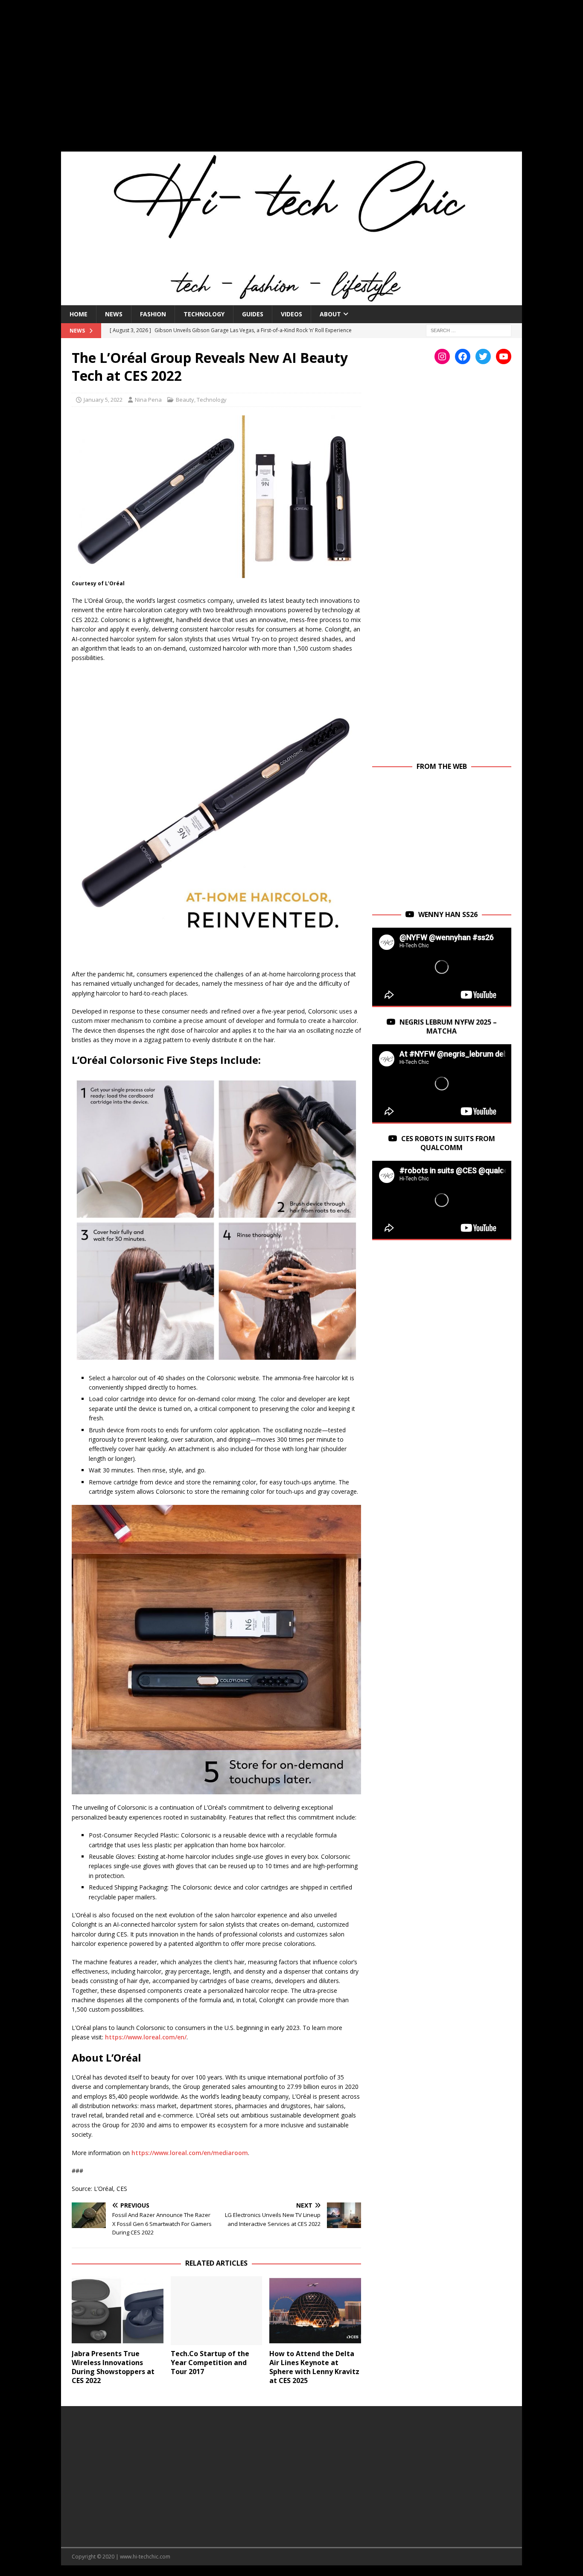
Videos (291, 314)
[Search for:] (469, 330)
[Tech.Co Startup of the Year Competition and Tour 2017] (217, 2311)
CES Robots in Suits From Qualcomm (448, 1143)
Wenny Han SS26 (448, 914)
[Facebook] (463, 356)
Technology (204, 314)
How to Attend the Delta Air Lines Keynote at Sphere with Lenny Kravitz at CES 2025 (314, 2367)
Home (79, 314)
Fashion (153, 314)
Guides (253, 314)
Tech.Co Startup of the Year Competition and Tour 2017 (210, 2363)
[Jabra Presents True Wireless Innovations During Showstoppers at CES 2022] (118, 2311)
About (330, 314)
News (114, 314)
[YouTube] (504, 356)
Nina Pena (148, 400)
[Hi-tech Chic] (291, 300)
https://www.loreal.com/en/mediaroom (190, 2153)
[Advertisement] (291, 81)
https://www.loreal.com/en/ (146, 2037)
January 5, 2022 (103, 400)
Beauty (185, 400)
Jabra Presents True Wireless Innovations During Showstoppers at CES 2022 (113, 2367)
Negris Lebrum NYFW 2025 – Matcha (448, 1027)
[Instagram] (442, 356)
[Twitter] (483, 356)
